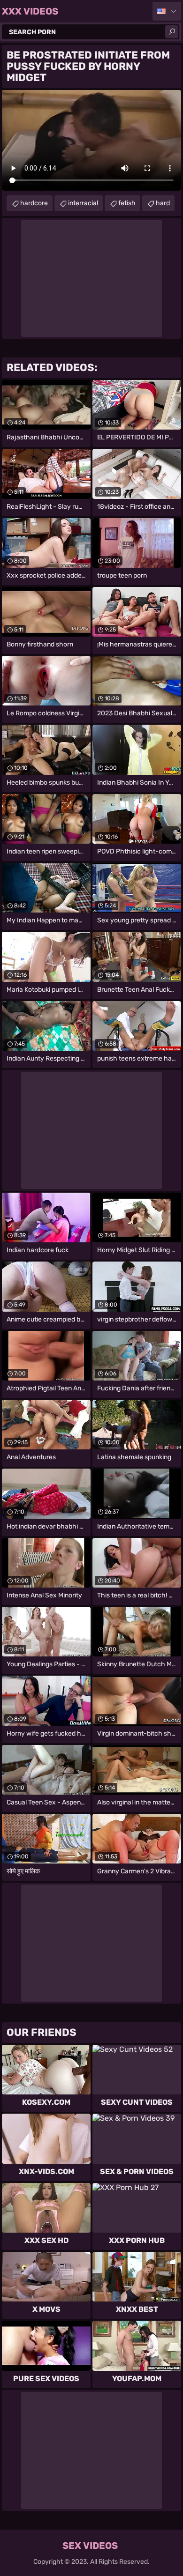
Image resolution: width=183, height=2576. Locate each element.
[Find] (172, 32)
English (167, 11)
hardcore (34, 203)
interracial (83, 203)
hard (163, 203)
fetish (127, 203)
